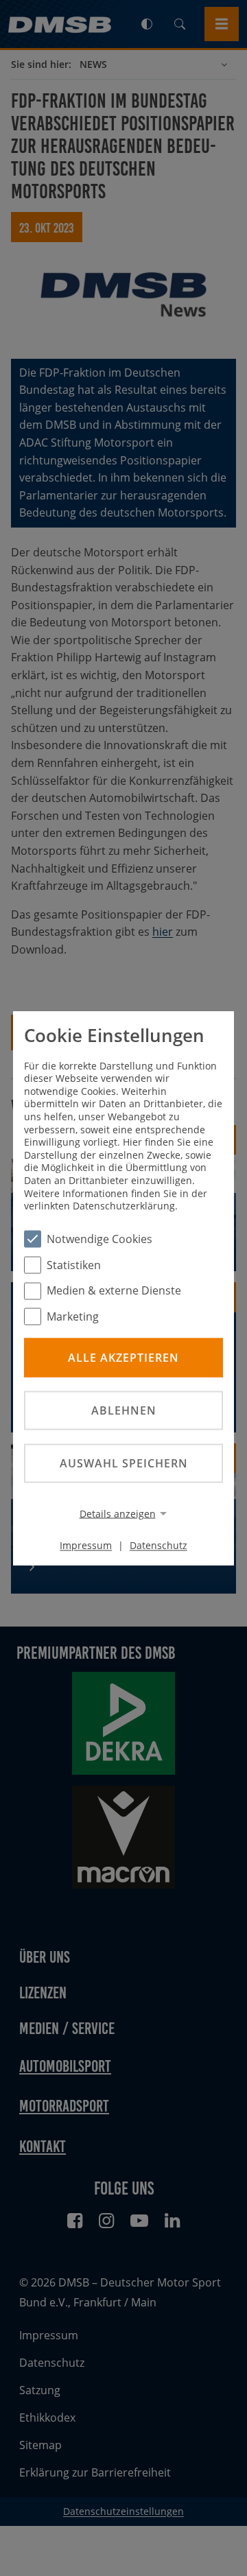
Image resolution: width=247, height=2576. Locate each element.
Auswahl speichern (124, 1463)
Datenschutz (158, 1545)
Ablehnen (124, 1410)
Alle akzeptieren (123, 1357)
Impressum (86, 1545)
